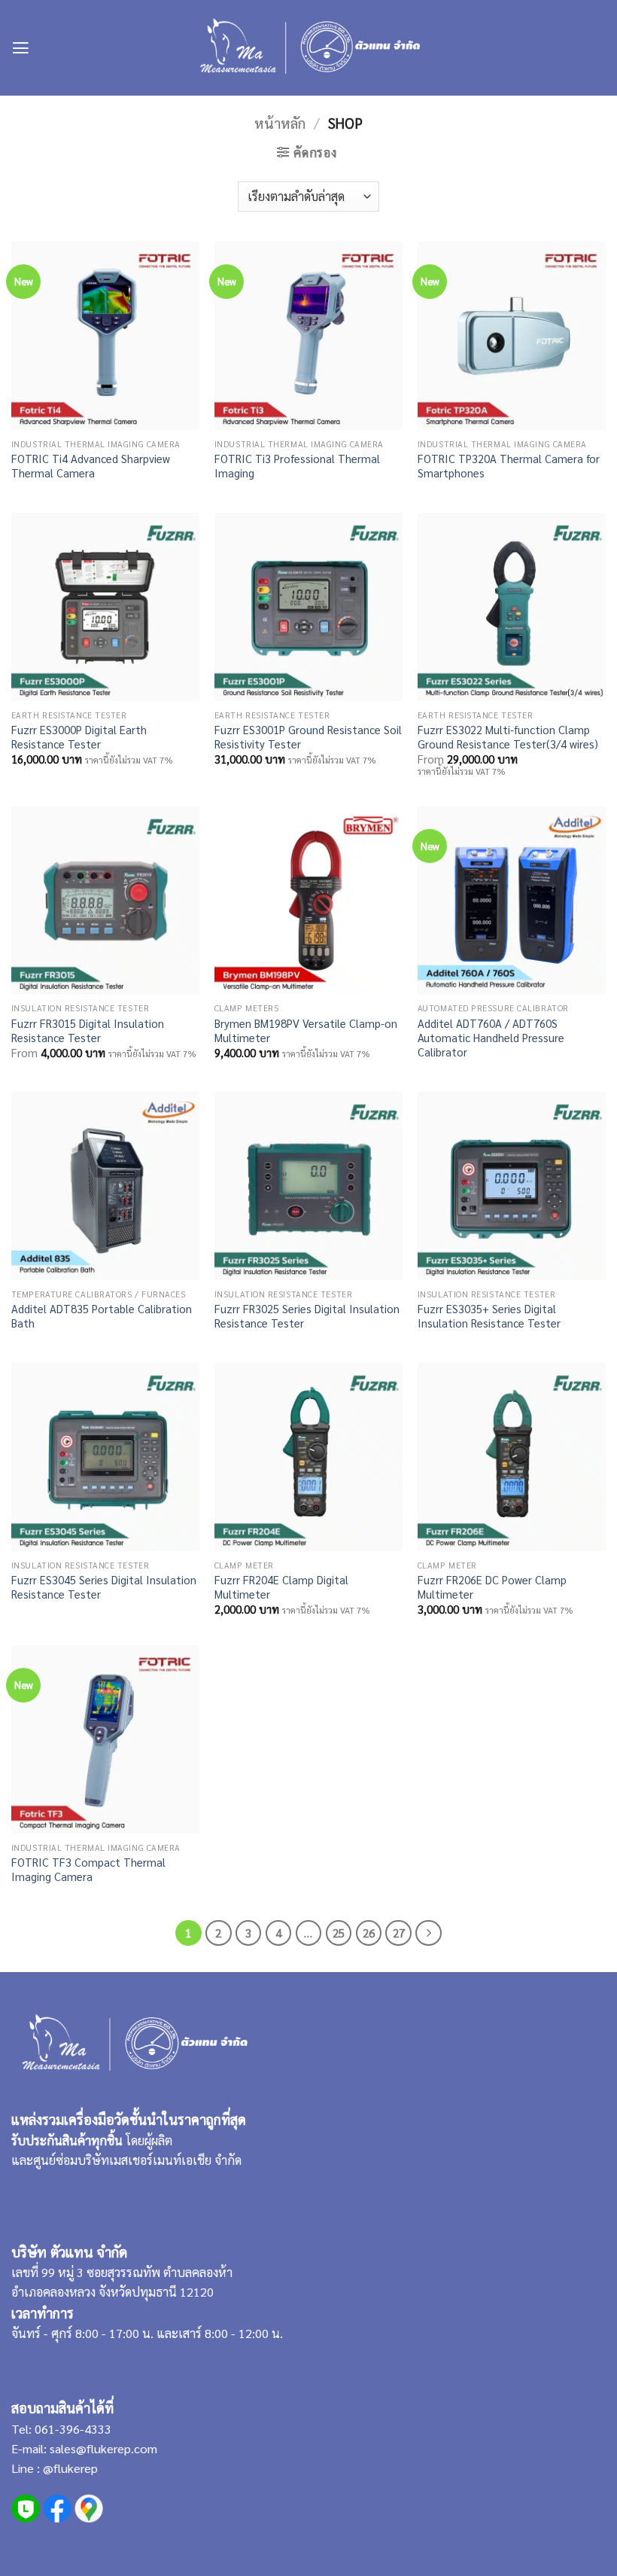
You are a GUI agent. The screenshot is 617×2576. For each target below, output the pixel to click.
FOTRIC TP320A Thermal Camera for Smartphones (509, 465)
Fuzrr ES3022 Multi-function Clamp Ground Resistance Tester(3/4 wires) (508, 736)
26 (369, 1933)
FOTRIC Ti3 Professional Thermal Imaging (297, 465)
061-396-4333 (71, 2429)
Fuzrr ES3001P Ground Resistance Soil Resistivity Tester (308, 736)
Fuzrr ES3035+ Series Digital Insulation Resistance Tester (489, 1315)
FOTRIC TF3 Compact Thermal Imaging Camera (88, 1869)
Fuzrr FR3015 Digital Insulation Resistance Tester (88, 1030)
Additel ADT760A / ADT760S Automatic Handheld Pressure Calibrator (491, 1037)
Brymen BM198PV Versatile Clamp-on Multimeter (306, 1030)
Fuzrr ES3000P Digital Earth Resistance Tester (79, 736)
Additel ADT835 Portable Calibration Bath (102, 1315)
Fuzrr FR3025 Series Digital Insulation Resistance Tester (307, 1315)
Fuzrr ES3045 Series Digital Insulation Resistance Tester (104, 1587)
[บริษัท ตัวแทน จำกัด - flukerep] (309, 48)
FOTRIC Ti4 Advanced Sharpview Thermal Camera (91, 465)
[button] (21, 48)
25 (339, 1933)
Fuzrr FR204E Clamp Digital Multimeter (281, 1587)
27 (399, 1933)
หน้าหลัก (280, 123)
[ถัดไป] (428, 1933)
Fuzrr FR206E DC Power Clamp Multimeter (492, 1587)
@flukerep (70, 2468)
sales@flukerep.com (103, 2448)
